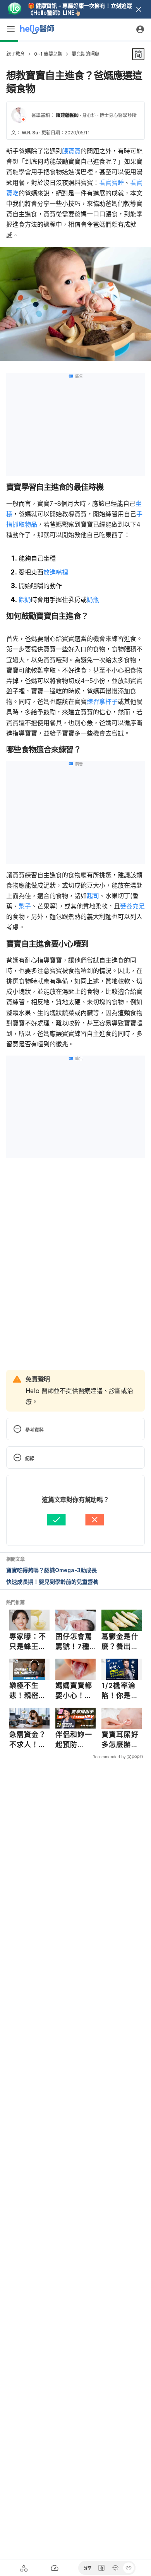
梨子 (25, 906)
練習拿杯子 (102, 702)
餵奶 (25, 600)
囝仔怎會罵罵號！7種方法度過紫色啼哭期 (74, 1642)
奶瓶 (93, 600)
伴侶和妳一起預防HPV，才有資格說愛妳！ (74, 1740)
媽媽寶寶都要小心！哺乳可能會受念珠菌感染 (74, 1691)
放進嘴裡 (56, 572)
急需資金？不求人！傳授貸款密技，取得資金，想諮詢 (28, 1740)
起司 (93, 896)
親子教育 (15, 54)
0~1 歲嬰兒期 (48, 54)
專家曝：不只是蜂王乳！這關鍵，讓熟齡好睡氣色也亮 (28, 1642)
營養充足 (132, 906)
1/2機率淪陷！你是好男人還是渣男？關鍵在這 (120, 1691)
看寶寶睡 (112, 183)
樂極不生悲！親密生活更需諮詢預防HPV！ (28, 1691)
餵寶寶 (71, 151)
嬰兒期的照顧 (86, 54)
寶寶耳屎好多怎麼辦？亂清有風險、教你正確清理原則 (120, 1740)
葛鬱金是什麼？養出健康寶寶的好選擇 (120, 1642)
